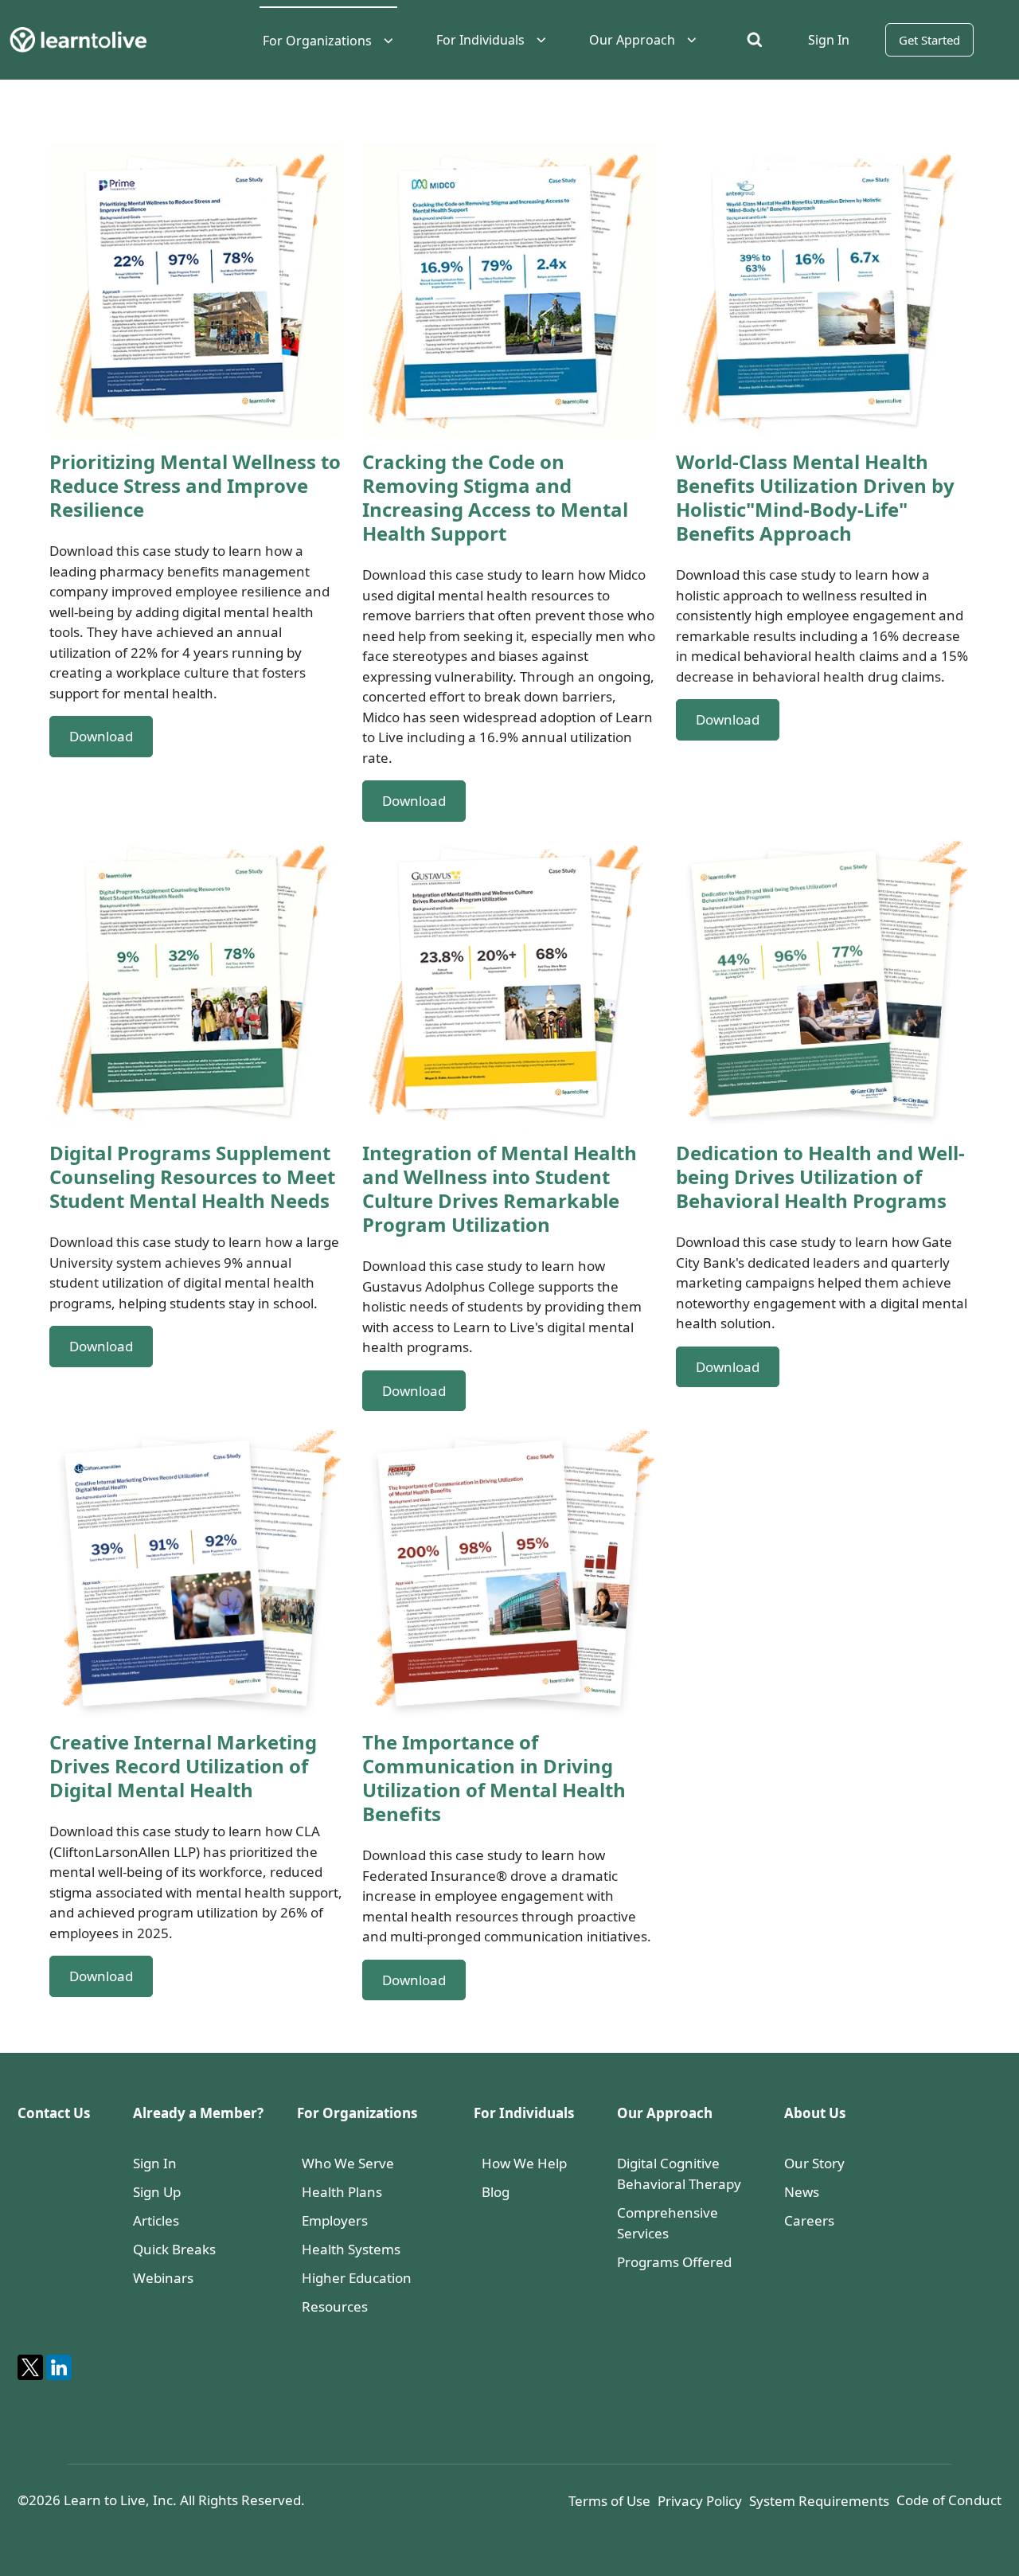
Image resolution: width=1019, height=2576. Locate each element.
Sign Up (157, 2192)
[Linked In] (59, 2367)
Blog (496, 2192)
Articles (156, 2220)
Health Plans (342, 2192)
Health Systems (351, 2249)
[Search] (754, 39)
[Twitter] (30, 2367)
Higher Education (357, 2278)
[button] (328, 41)
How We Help (524, 2163)
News (802, 2192)
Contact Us (54, 2113)
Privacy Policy (700, 2501)
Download (101, 736)
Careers (809, 2220)
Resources (335, 2306)
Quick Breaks (174, 2249)
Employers (335, 2220)
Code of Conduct (949, 2500)
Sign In (155, 2163)
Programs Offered (674, 2262)
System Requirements (819, 2501)
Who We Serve (348, 2163)
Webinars (163, 2278)
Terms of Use (609, 2501)
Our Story (814, 2163)
